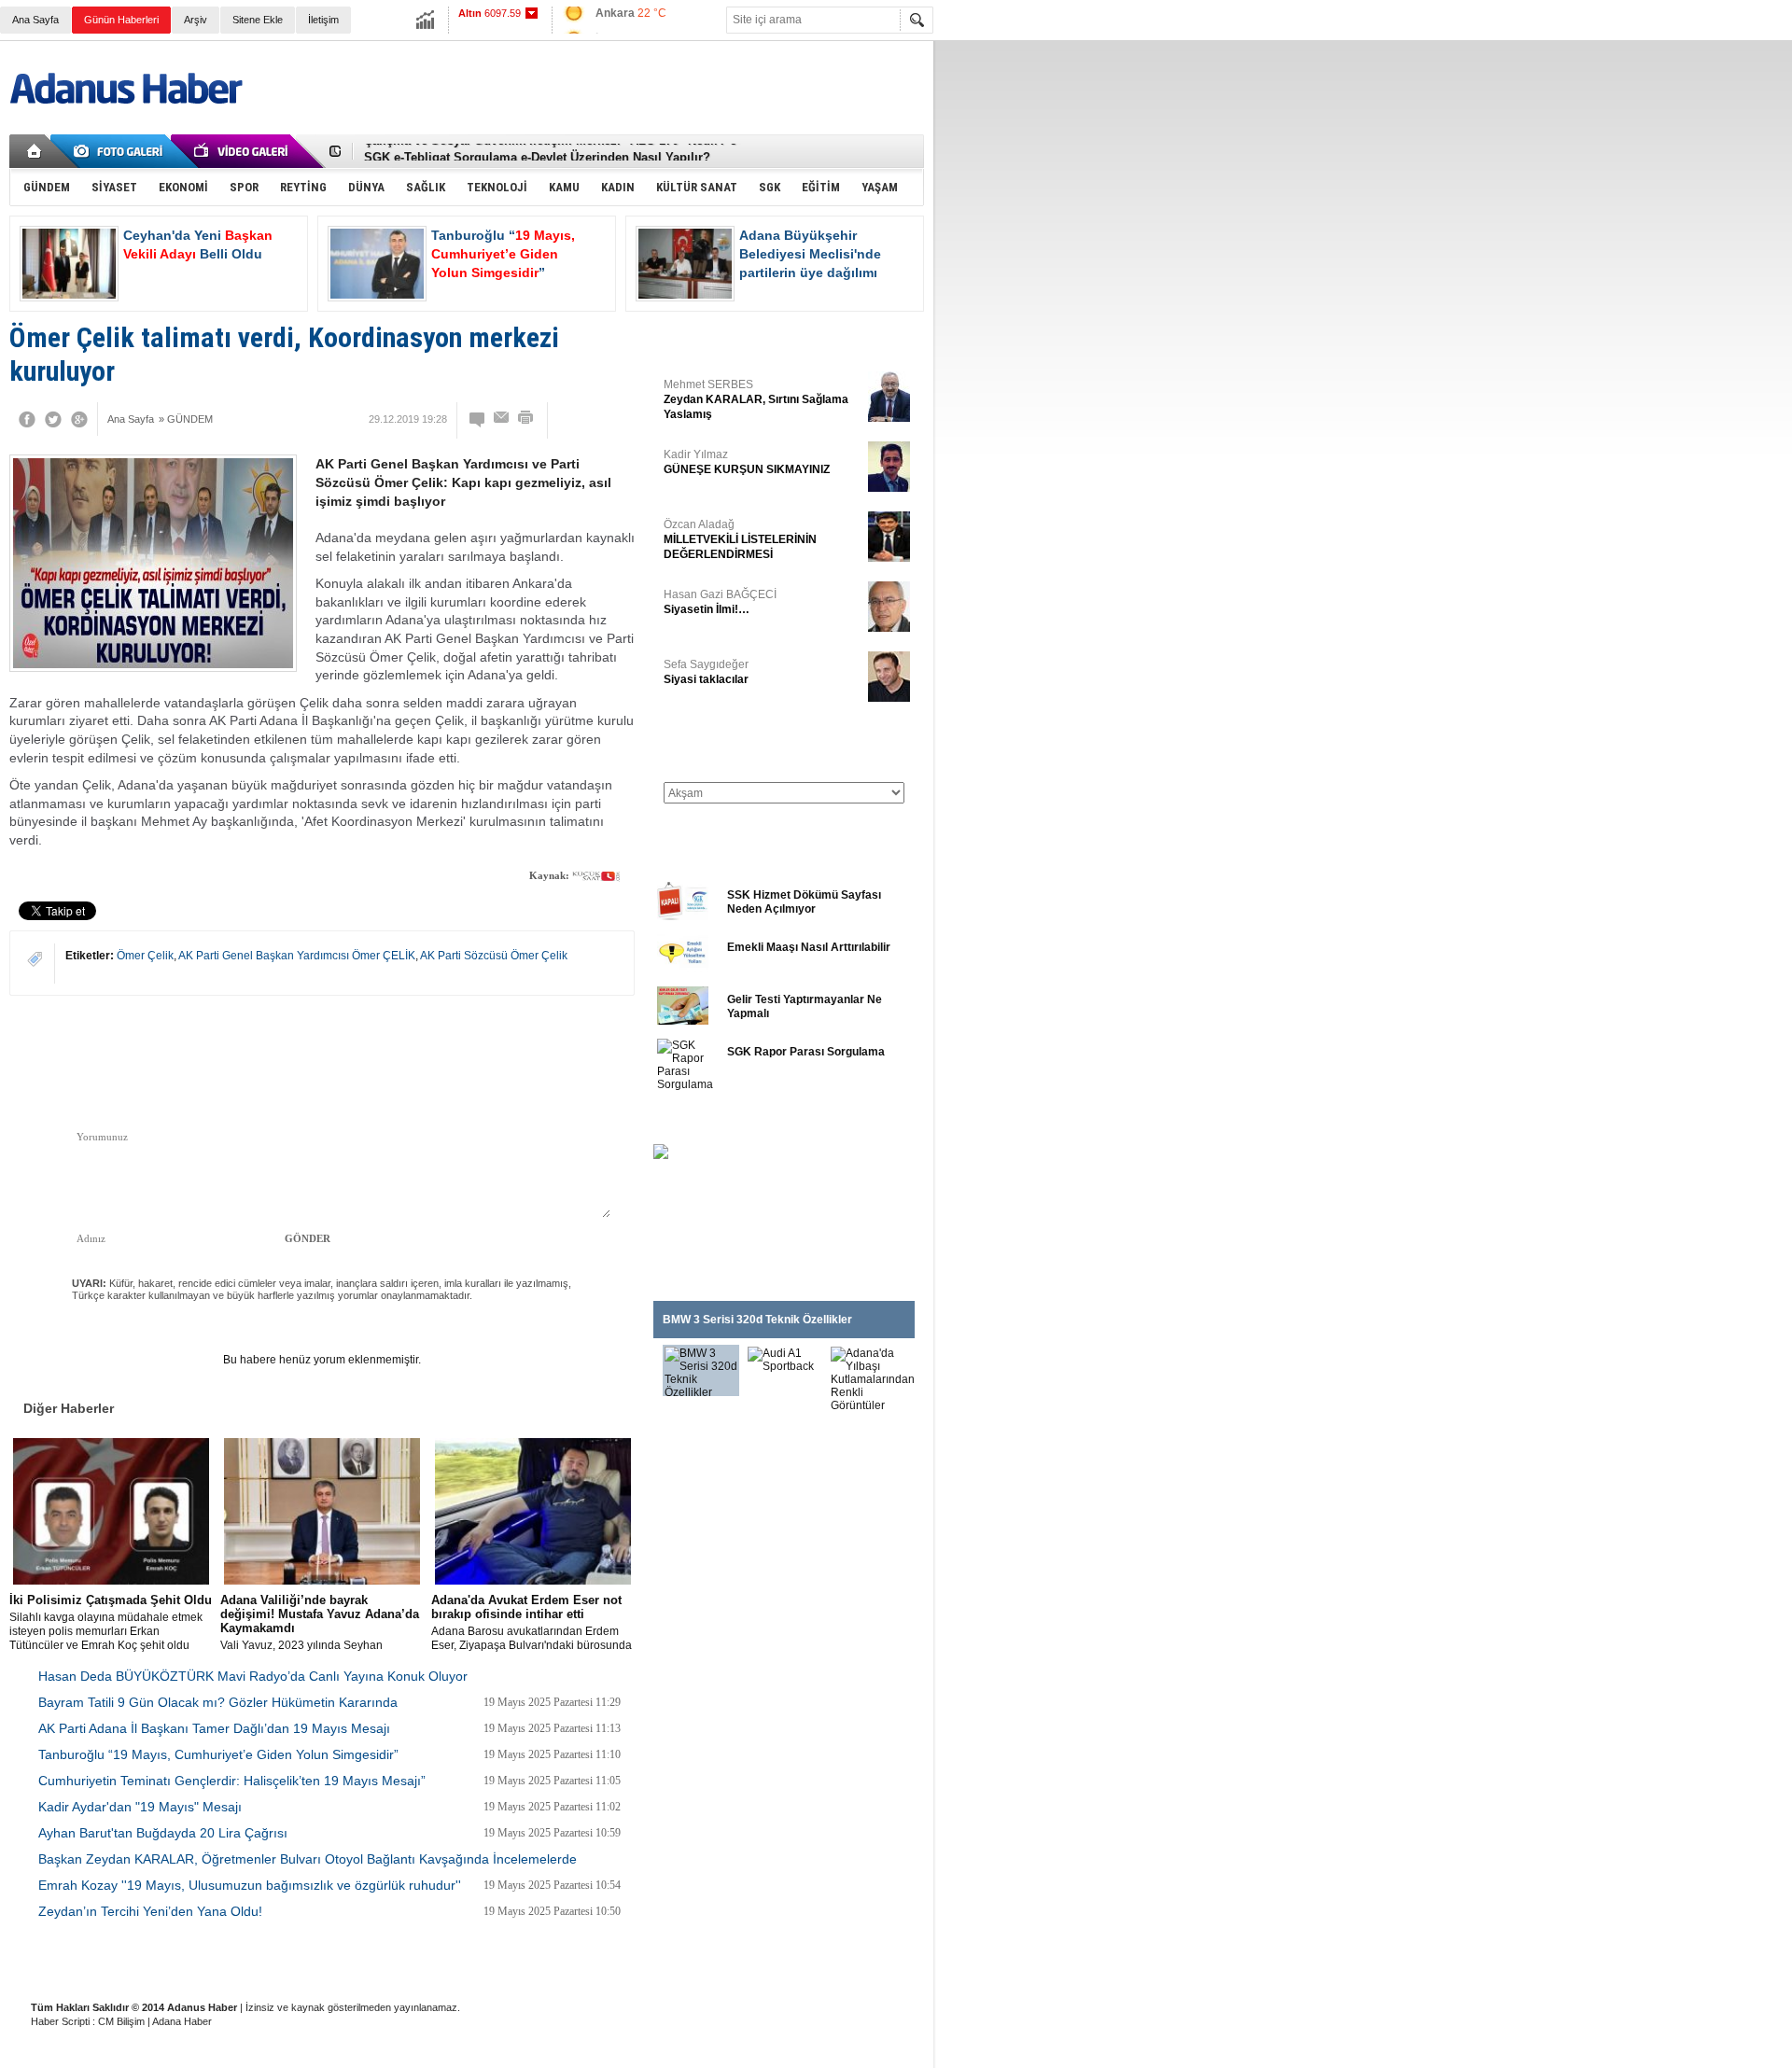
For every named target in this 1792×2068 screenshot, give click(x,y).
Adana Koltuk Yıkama (459, 1961)
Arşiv (196, 20)
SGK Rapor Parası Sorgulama (806, 1052)
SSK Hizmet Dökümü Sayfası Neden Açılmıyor (804, 902)
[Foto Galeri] (121, 151)
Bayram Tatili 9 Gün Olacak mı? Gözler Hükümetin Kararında (218, 1702)
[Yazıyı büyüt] (609, 419)
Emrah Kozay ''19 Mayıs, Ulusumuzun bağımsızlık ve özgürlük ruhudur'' (250, 1885)
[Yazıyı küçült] (568, 419)
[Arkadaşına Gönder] (502, 419)
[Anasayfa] (35, 151)
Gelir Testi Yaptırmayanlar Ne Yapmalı (805, 1006)
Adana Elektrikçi (571, 1961)
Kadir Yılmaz (747, 462)
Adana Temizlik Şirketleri (329, 1961)
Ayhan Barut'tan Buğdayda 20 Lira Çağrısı (163, 1833)
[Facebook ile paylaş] (838, 151)
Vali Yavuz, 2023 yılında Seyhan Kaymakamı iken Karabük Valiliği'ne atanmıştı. (320, 1623)
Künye (45, 1961)
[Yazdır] (526, 419)
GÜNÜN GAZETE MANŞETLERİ (738, 745)
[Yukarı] (212, 1048)
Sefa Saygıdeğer (706, 672)
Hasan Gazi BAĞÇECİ (720, 602)
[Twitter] (53, 419)
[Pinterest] (604, 1061)
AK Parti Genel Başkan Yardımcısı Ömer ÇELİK (297, 956)
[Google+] (79, 419)
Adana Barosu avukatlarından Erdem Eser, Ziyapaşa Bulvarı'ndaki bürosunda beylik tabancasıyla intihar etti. (532, 1623)
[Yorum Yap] (478, 419)
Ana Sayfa (35, 20)
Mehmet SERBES (756, 399)
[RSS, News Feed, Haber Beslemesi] (894, 151)
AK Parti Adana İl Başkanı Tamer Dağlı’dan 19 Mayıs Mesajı (214, 1728)
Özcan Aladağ (740, 539)
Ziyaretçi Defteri (123, 1961)
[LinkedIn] (576, 1061)
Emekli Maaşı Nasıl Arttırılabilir (809, 947)
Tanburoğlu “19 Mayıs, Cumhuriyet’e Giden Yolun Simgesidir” (218, 1754)
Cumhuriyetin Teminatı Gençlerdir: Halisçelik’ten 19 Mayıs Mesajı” (232, 1781)
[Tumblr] (548, 1061)
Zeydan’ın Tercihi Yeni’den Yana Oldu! (150, 1911)
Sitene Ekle (258, 20)
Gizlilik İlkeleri (216, 1961)
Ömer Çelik (145, 956)
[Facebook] (27, 419)
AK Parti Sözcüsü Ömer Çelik (494, 956)
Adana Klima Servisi (679, 1961)
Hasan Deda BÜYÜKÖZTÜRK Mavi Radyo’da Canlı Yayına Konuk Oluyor (253, 1676)
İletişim (323, 20)
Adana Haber (182, 2021)
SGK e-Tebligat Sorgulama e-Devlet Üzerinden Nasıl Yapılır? (537, 152)
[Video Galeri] (243, 151)
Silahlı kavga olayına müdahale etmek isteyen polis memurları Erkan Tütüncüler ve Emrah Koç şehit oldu (111, 1622)
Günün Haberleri (121, 20)
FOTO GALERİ (695, 1121)
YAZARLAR (686, 340)
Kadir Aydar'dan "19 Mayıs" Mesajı (140, 1807)
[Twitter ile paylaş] (866, 151)
